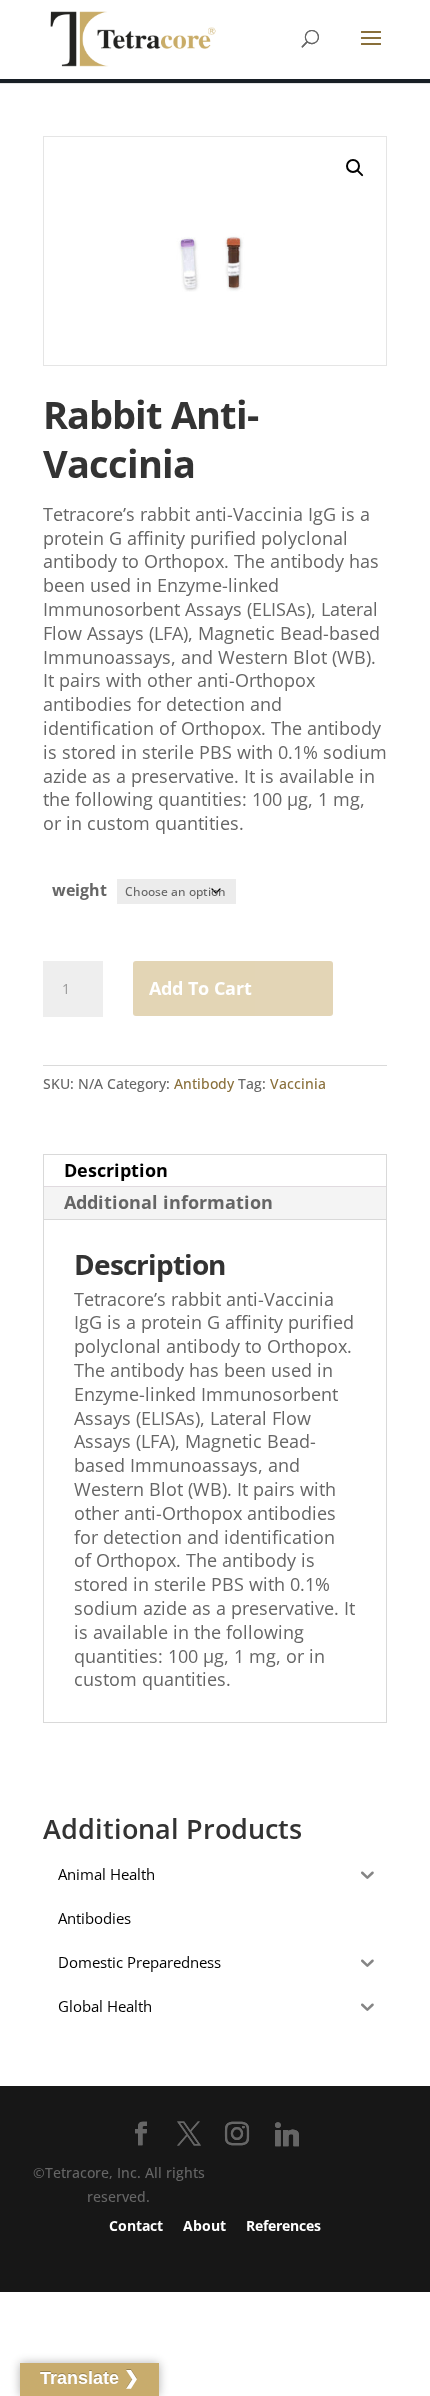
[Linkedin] (287, 2135)
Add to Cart (200, 988)
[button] (355, 168)
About (204, 2225)
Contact (136, 2225)
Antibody (204, 1083)
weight (79, 890)
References (283, 2225)
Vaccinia (298, 1083)
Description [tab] (116, 1170)
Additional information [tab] (168, 1202)
